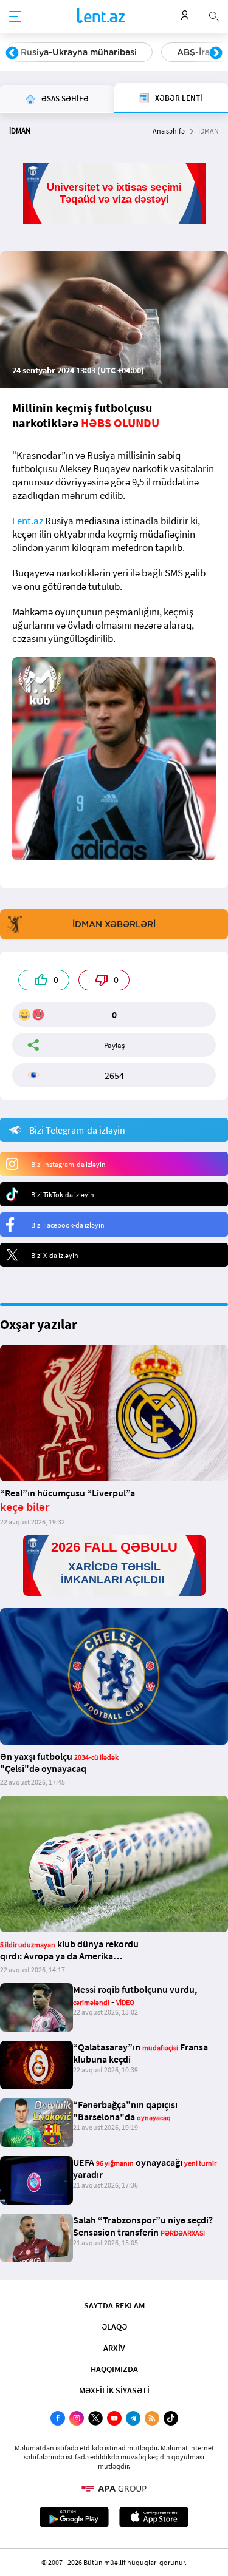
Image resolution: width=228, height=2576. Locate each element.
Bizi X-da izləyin (55, 1255)
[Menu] (15, 17)
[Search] (214, 15)
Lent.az (28, 521)
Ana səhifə (169, 131)
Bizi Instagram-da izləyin (68, 1164)
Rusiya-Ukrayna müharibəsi (79, 52)
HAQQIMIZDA (114, 2369)
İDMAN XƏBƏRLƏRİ (114, 924)
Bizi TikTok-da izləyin (63, 1195)
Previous (12, 53)
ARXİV (114, 2348)
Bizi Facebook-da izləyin (68, 1225)
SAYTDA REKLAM (114, 2305)
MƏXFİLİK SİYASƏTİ (114, 2390)
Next (216, 53)
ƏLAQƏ (114, 2327)
